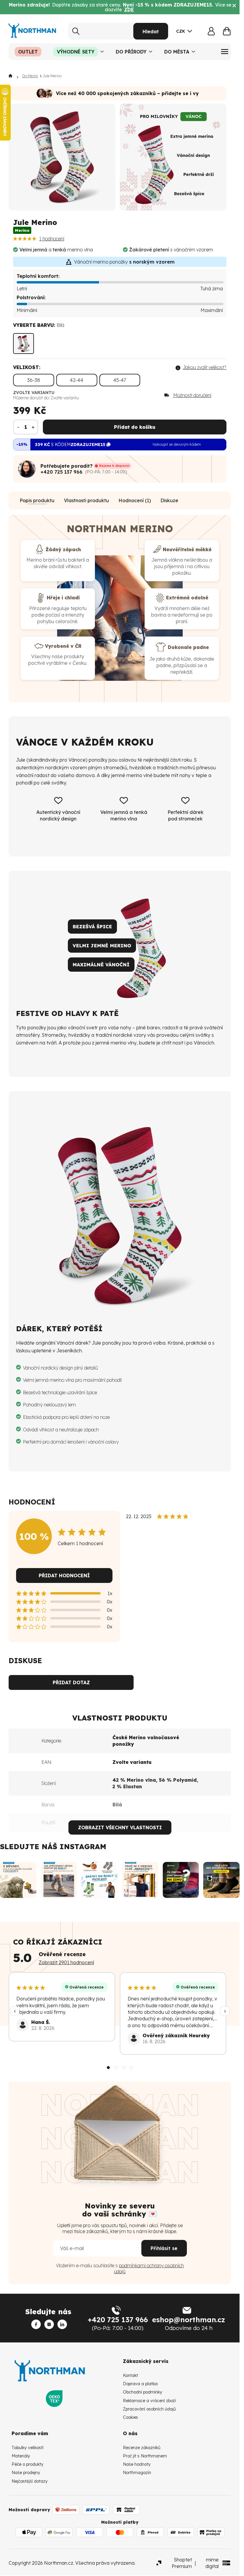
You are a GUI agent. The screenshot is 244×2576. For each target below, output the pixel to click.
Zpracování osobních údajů (149, 2409)
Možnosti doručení (192, 395)
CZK (181, 31)
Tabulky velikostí (28, 2448)
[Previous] (15, 2011)
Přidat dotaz (71, 1682)
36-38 (34, 380)
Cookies (130, 2417)
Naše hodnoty (137, 2464)
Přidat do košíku (135, 427)
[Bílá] (24, 344)
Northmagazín (137, 2473)
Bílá (117, 1805)
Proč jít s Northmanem (145, 2456)
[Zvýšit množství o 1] (33, 427)
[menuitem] (28, 52)
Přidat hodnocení (64, 1575)
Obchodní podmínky (143, 2392)
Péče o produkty (28, 2464)
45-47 (120, 380)
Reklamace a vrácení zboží (149, 2401)
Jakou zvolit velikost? (205, 367)
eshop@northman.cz (189, 2320)
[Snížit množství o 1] (18, 427)
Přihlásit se (164, 2248)
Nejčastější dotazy (30, 2481)
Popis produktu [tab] (37, 500)
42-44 (77, 380)
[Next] (225, 2011)
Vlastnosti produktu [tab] (86, 500)
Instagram (83, 1846)
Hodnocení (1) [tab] (135, 500)
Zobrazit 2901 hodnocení (66, 1962)
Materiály (21, 2456)
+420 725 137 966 (61, 472)
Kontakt (130, 2375)
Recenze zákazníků (142, 2448)
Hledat (151, 31)
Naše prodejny (26, 2473)
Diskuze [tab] (169, 500)
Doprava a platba (140, 2384)
